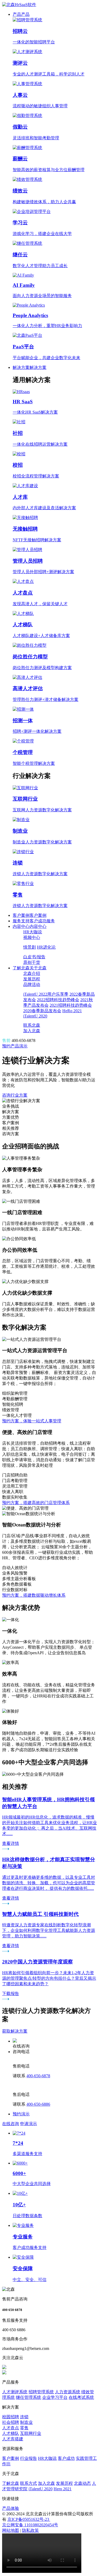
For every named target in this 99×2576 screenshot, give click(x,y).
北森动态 (82, 2483)
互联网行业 (31, 2433)
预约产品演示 (15, 1046)
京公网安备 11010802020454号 (30, 2525)
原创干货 (32, 962)
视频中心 (32, 937)
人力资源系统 (68, 2392)
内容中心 (21, 926)
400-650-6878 (38, 2076)
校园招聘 (11, 2417)
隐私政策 (30, 2530)
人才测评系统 (15, 2392)
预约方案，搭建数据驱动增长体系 (34, 1595)
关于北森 (38, 968)
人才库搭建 (13, 2439)
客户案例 (21, 915)
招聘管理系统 (41, 2392)
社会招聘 (11, 2422)
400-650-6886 (38, 2104)
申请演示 (29, 2124)
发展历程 (32, 979)
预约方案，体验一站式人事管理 (32, 1421)
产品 (17, 14)
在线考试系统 (81, 2397)
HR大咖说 (33, 932)
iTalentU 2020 (41, 2489)
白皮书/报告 (34, 957)
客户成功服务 (42, 921)
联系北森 (32, 1025)
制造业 (26, 2422)
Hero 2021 (63, 2489)
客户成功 (66, 2458)
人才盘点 (11, 2428)
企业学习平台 (55, 2397)
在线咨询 (11, 2124)
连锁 (24, 2417)
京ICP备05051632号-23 (29, 2519)
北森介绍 (32, 973)
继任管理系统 (29, 2397)
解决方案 (21, 367)
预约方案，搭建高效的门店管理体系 (36, 1503)
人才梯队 (11, 2433)
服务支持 (21, 921)
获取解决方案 (15, 2031)
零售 (24, 2428)
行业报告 (29, 2458)
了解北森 (21, 968)
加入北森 (32, 1031)
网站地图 (11, 2530)
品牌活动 (32, 984)
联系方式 (29, 2483)
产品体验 (11, 2508)
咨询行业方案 (15, 1095)
